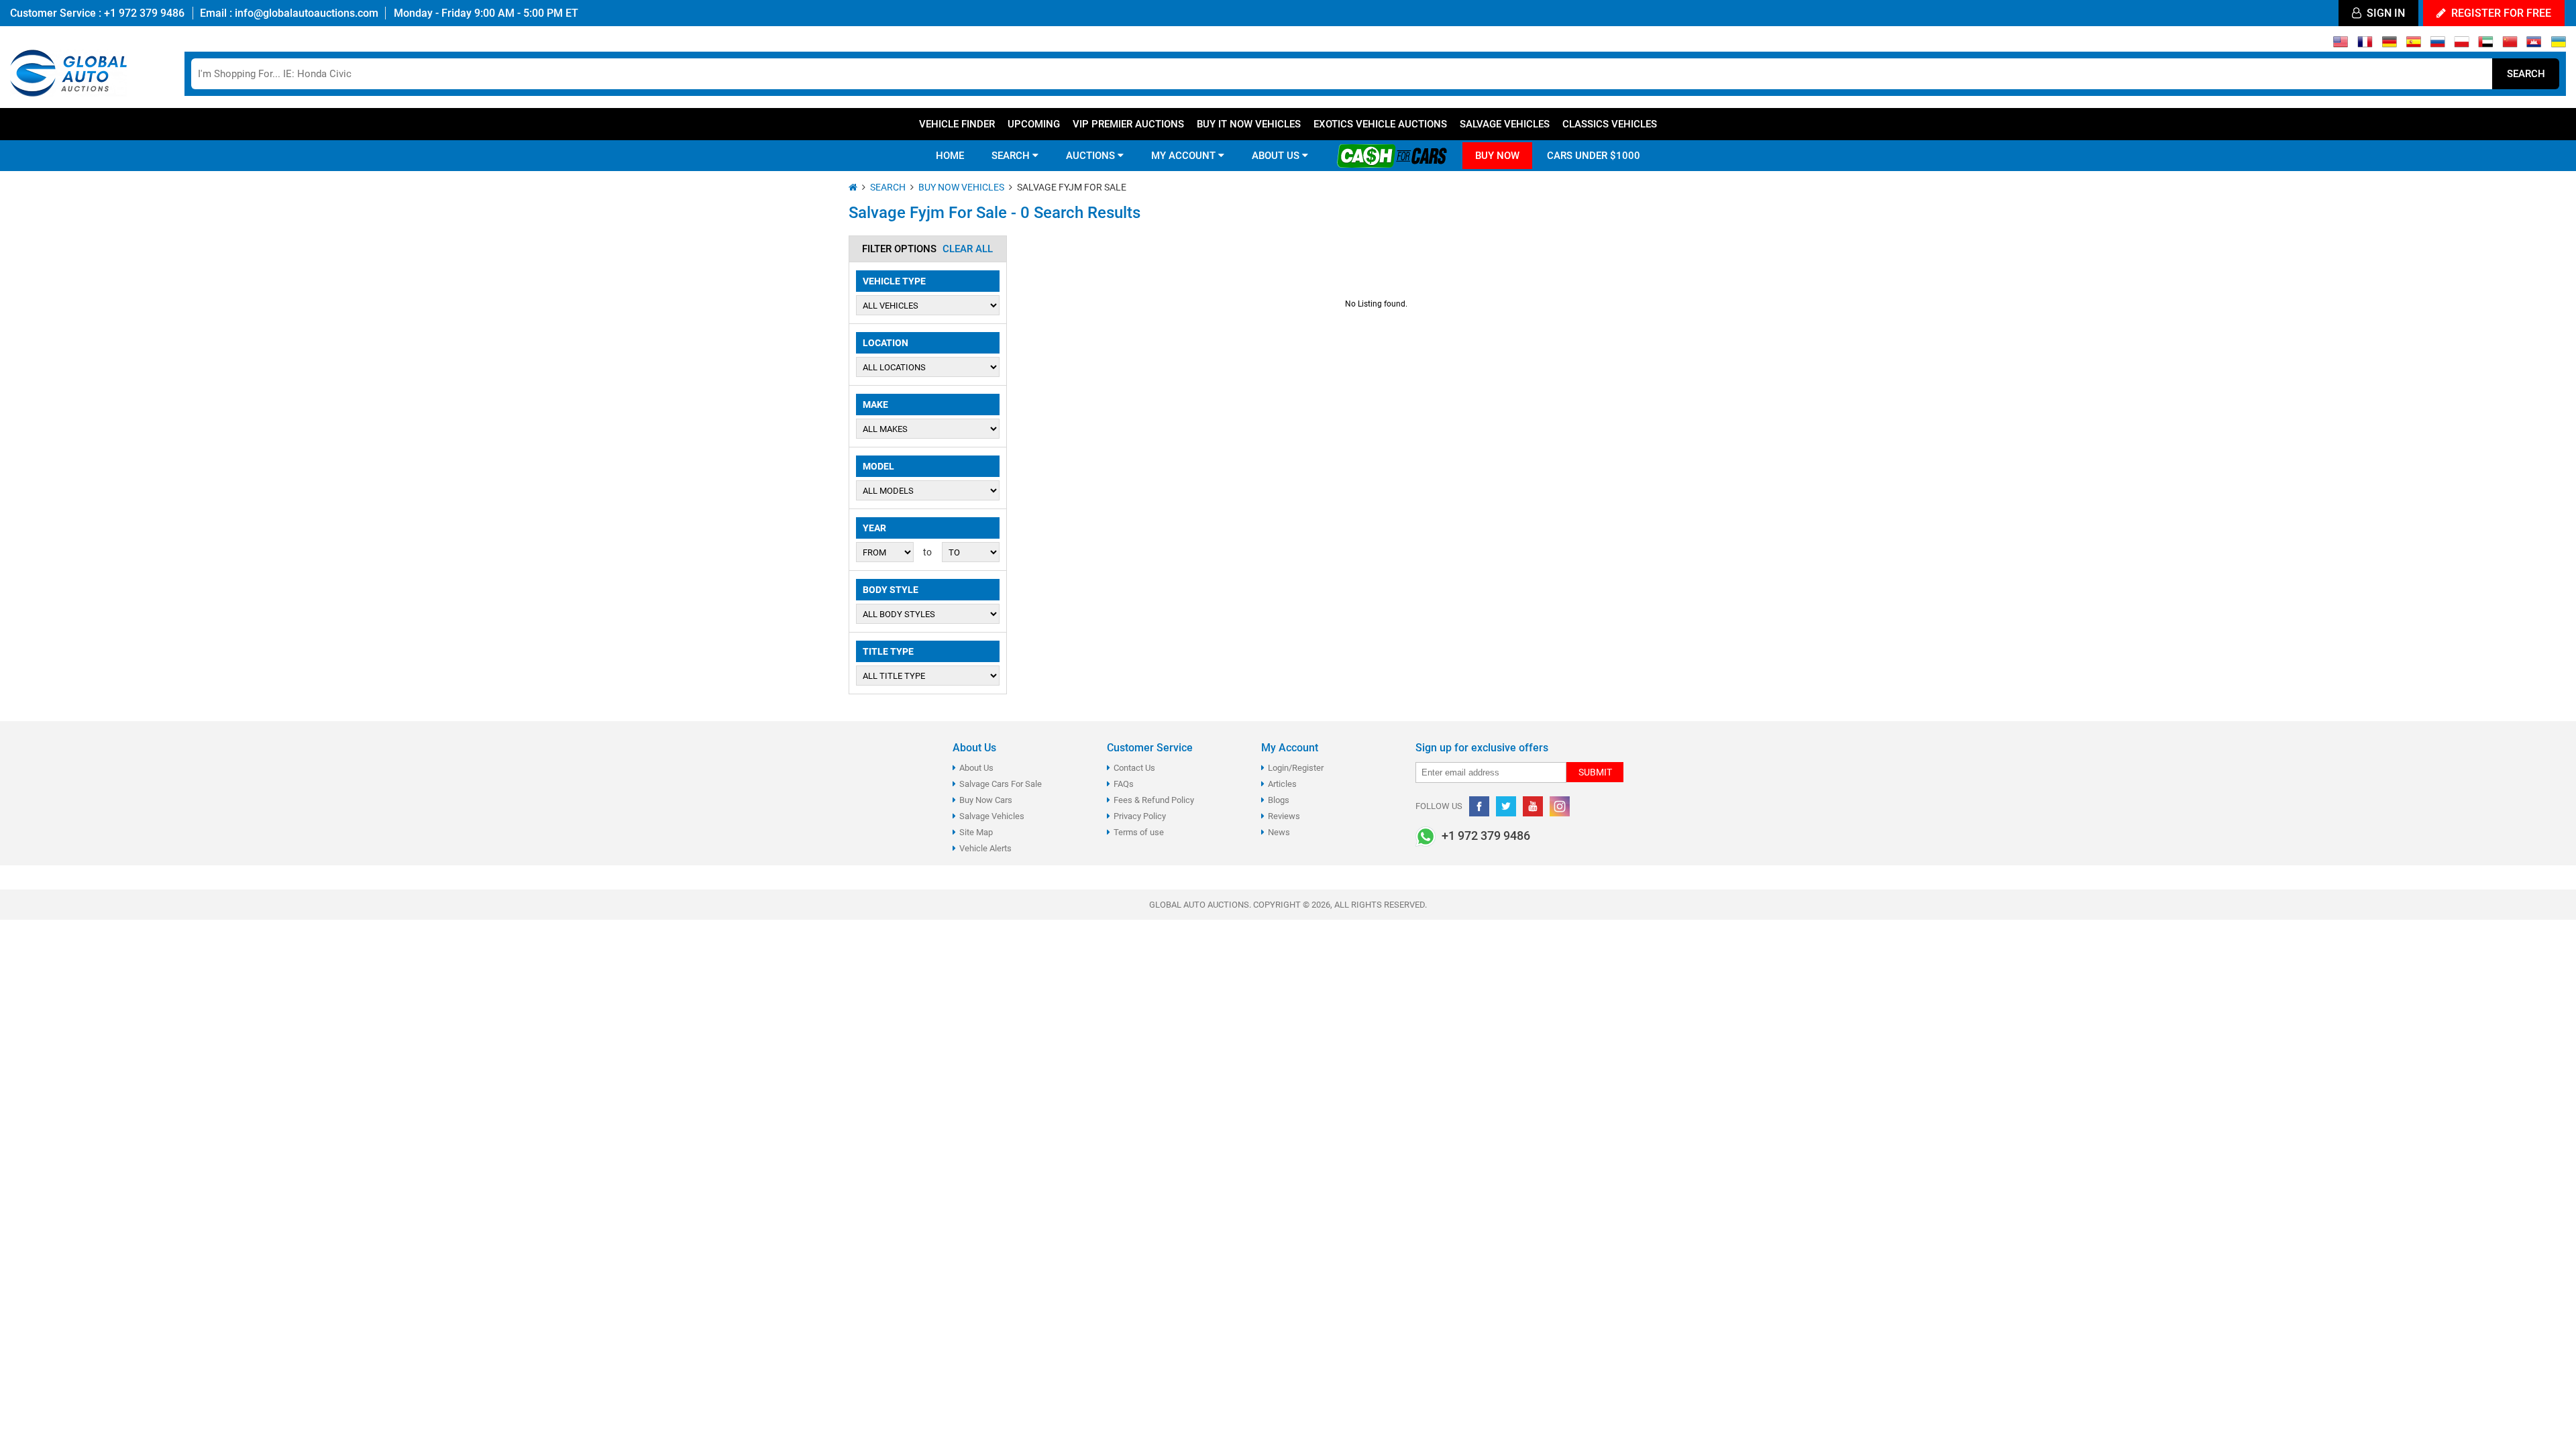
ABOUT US (1277, 156)
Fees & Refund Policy (1154, 800)
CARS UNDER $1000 (1594, 156)
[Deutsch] (2389, 45)
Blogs (1279, 800)
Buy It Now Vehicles (1249, 124)
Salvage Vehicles (1505, 124)
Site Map (976, 832)
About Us (976, 768)
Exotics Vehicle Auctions (1380, 124)
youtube (1533, 806)
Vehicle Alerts (985, 848)
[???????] (2437, 45)
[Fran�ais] (2365, 45)
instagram (1560, 806)
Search (2526, 74)
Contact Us (1134, 768)
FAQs (1124, 784)
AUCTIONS (1092, 156)
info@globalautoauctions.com (307, 13)
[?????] (2534, 45)
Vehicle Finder (957, 124)
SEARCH (1012, 156)
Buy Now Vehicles (961, 187)
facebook (1479, 806)
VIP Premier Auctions (1128, 124)
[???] (2510, 45)
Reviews (1284, 816)
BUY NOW (1497, 156)
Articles (1282, 784)
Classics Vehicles (1610, 124)
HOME (950, 156)
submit (1595, 772)
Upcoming (1034, 124)
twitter (1506, 806)
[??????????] (2558, 45)
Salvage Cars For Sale (1001, 784)
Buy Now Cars (986, 800)
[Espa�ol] (2413, 45)
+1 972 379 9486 (143, 13)
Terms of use (1139, 832)
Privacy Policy (1140, 816)
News (1279, 832)
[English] (2341, 45)
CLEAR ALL (968, 249)
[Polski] (2462, 45)
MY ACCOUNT (1185, 156)
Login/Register (1296, 768)
